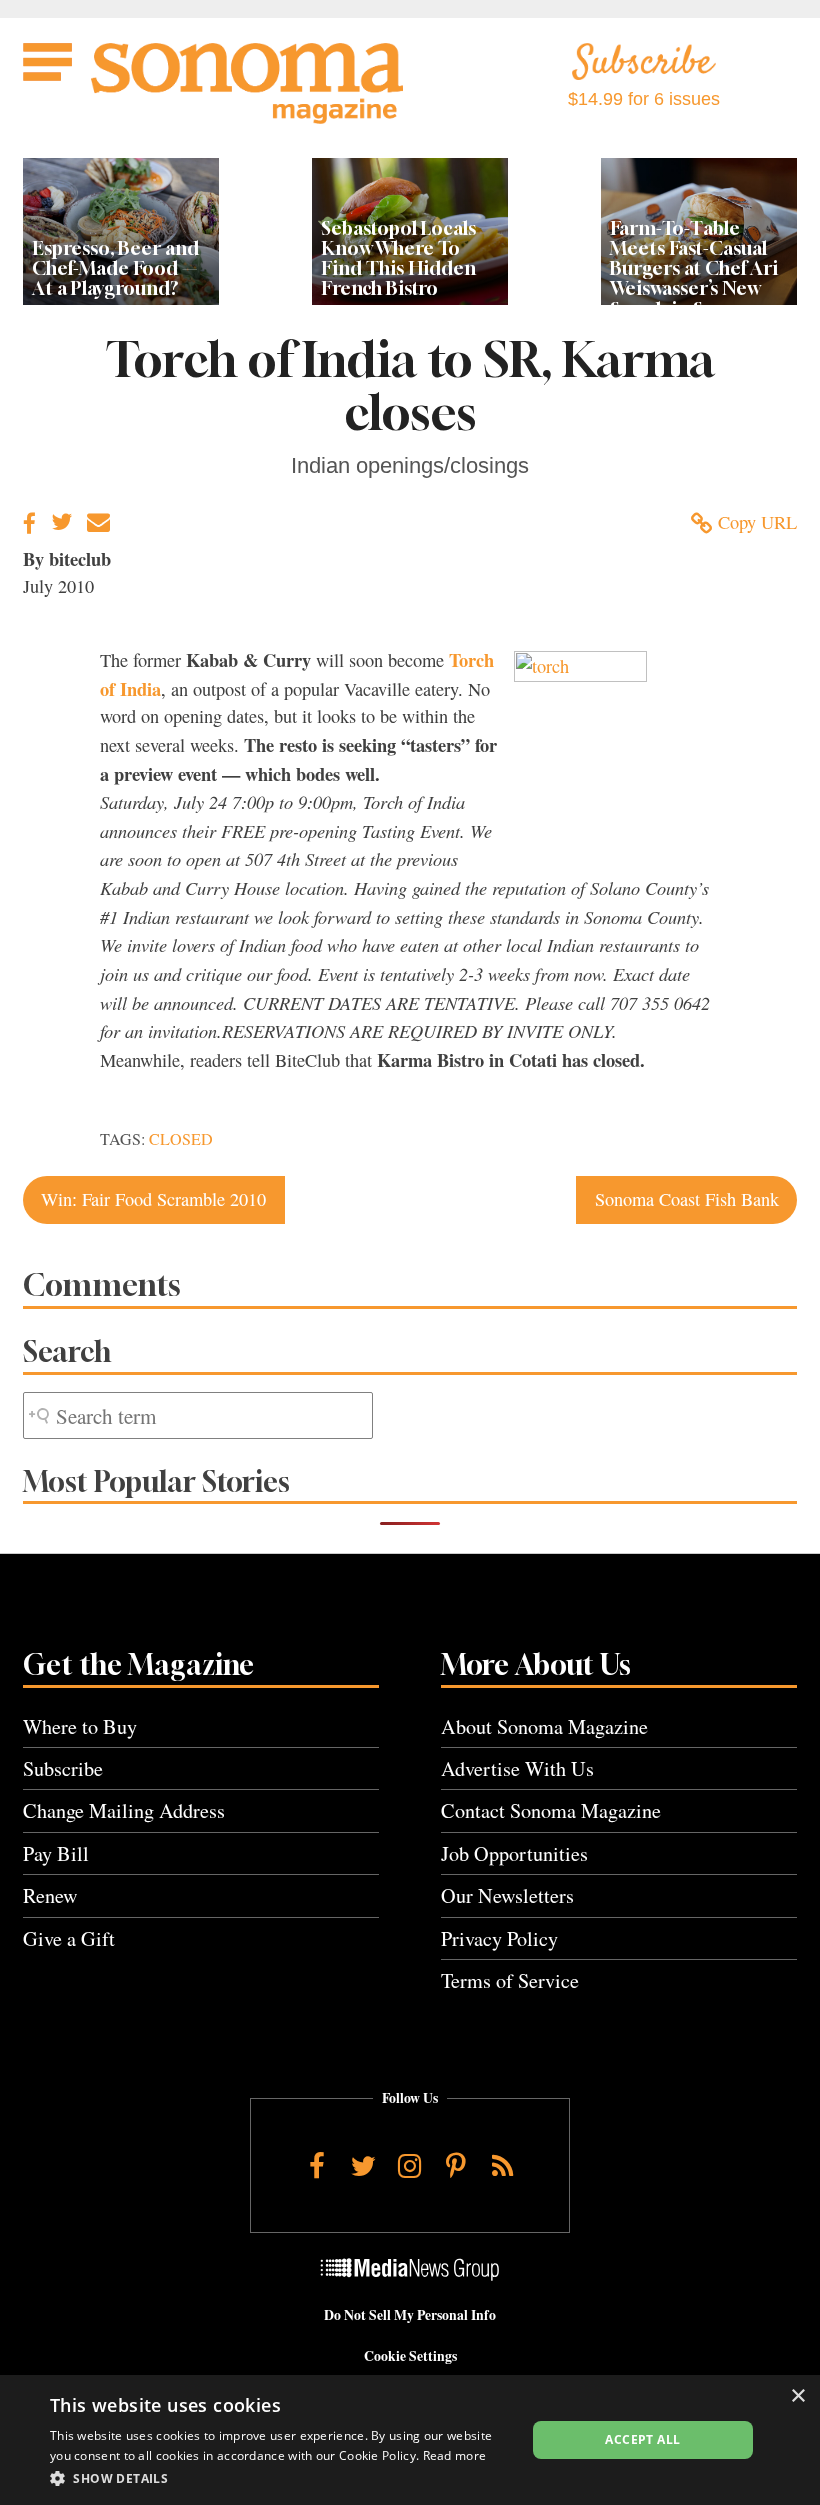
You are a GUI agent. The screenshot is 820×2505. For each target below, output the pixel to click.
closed (181, 1139)
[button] (281, 2478)
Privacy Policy (499, 1938)
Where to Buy (80, 1726)
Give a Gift (69, 1938)
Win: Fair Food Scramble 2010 (153, 1199)
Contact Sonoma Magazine (551, 1810)
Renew (50, 1895)
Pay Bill (56, 1853)
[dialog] (410, 2440)
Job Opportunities (514, 1853)
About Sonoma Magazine (544, 1726)
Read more (455, 2455)
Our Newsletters (507, 1895)
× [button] (797, 2396)
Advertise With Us (517, 1768)
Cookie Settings (410, 2356)
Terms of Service (510, 1980)
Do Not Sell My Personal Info (410, 2315)
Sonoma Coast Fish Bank (687, 1199)
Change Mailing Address (124, 1810)
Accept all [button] (642, 2439)
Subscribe (63, 1768)
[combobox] (198, 1415)
